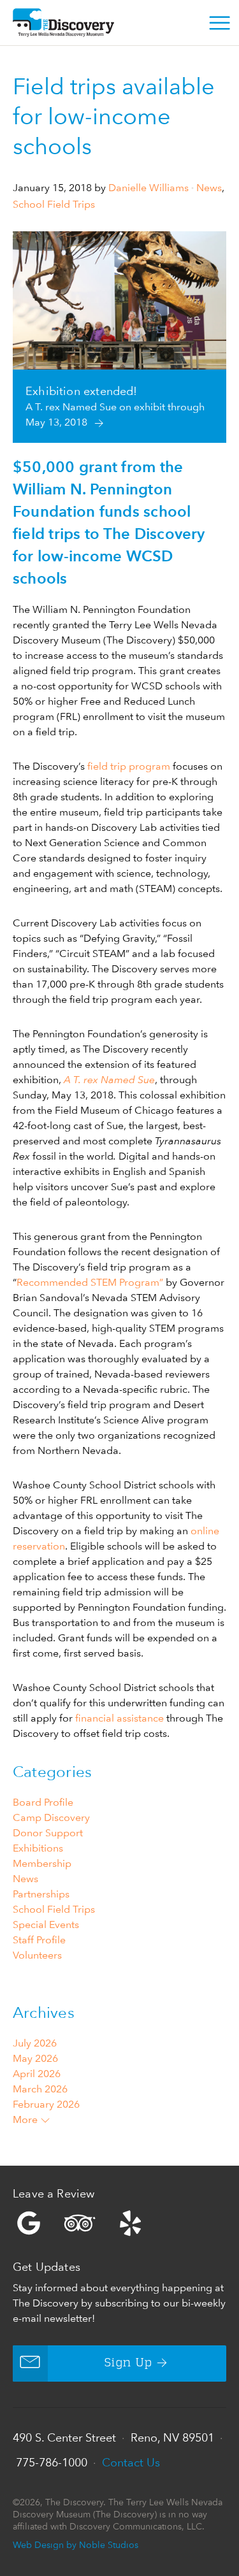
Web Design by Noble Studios (76, 2544)
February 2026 (46, 2104)
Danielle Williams (148, 188)
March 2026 (40, 2089)
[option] (119, 337)
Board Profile (43, 1802)
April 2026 (37, 2074)
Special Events (46, 1925)
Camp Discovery (51, 1817)
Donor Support (48, 1833)
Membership (42, 1863)
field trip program (129, 766)
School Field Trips (54, 204)
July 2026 (35, 2043)
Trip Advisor (80, 2223)
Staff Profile (39, 1940)
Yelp (119, 2223)
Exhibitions (38, 1848)
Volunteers (37, 1955)
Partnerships (41, 1894)
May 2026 (35, 2058)
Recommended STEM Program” (90, 1282)
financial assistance (119, 1718)
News (209, 188)
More (26, 2119)
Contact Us (131, 2462)
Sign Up (128, 2363)
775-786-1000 (52, 2462)
